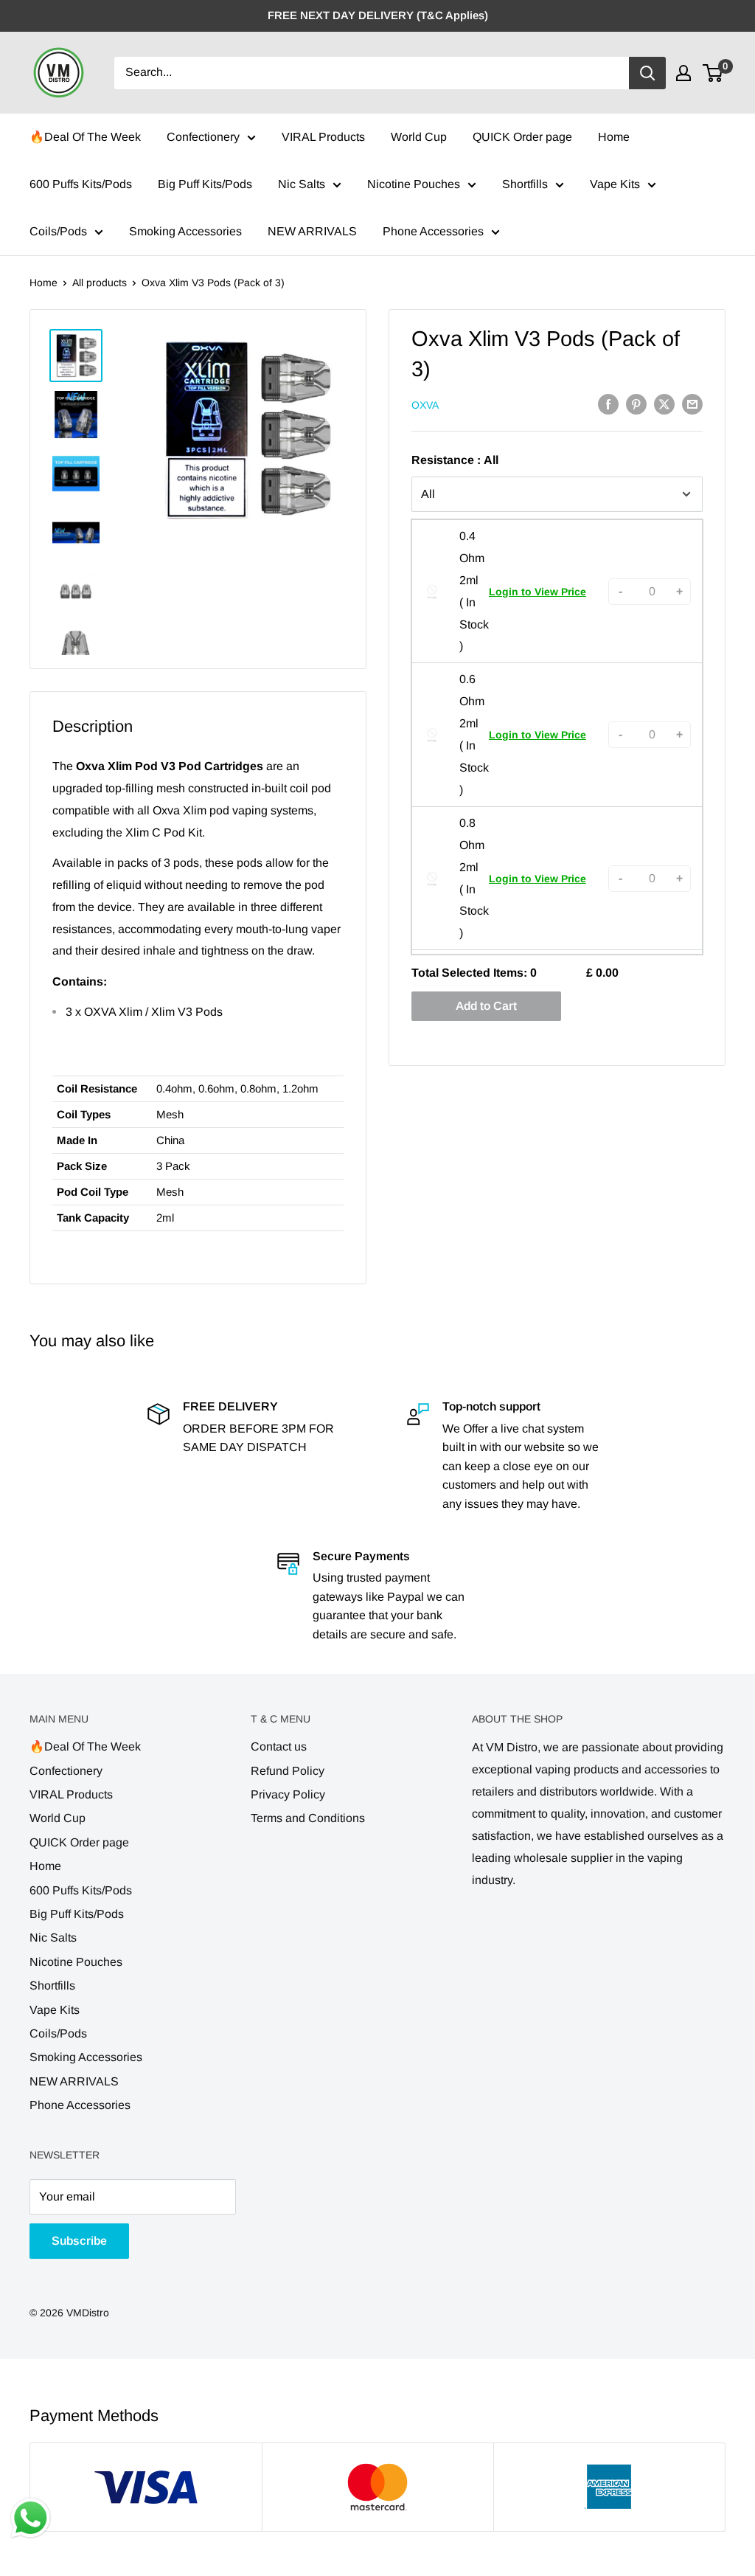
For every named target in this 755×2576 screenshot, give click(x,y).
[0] (713, 73)
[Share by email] (692, 404)
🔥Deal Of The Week (85, 137)
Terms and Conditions (308, 1818)
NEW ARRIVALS (312, 231)
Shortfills (525, 184)
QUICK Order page (522, 137)
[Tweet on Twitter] (664, 404)
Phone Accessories (433, 231)
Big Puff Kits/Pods (205, 184)
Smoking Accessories (185, 231)
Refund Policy (288, 1771)
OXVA (425, 405)
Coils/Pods (58, 231)
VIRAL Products (323, 137)
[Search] (647, 73)
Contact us (279, 1746)
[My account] (683, 73)
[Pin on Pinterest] (636, 404)
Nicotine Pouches (414, 184)
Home (614, 137)
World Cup (419, 137)
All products (100, 283)
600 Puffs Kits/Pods (81, 184)
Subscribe (79, 2241)
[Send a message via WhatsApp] (31, 2518)
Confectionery (203, 137)
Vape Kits (615, 184)
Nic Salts (302, 184)
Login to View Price (537, 592)
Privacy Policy (288, 1794)
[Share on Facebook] (608, 404)
